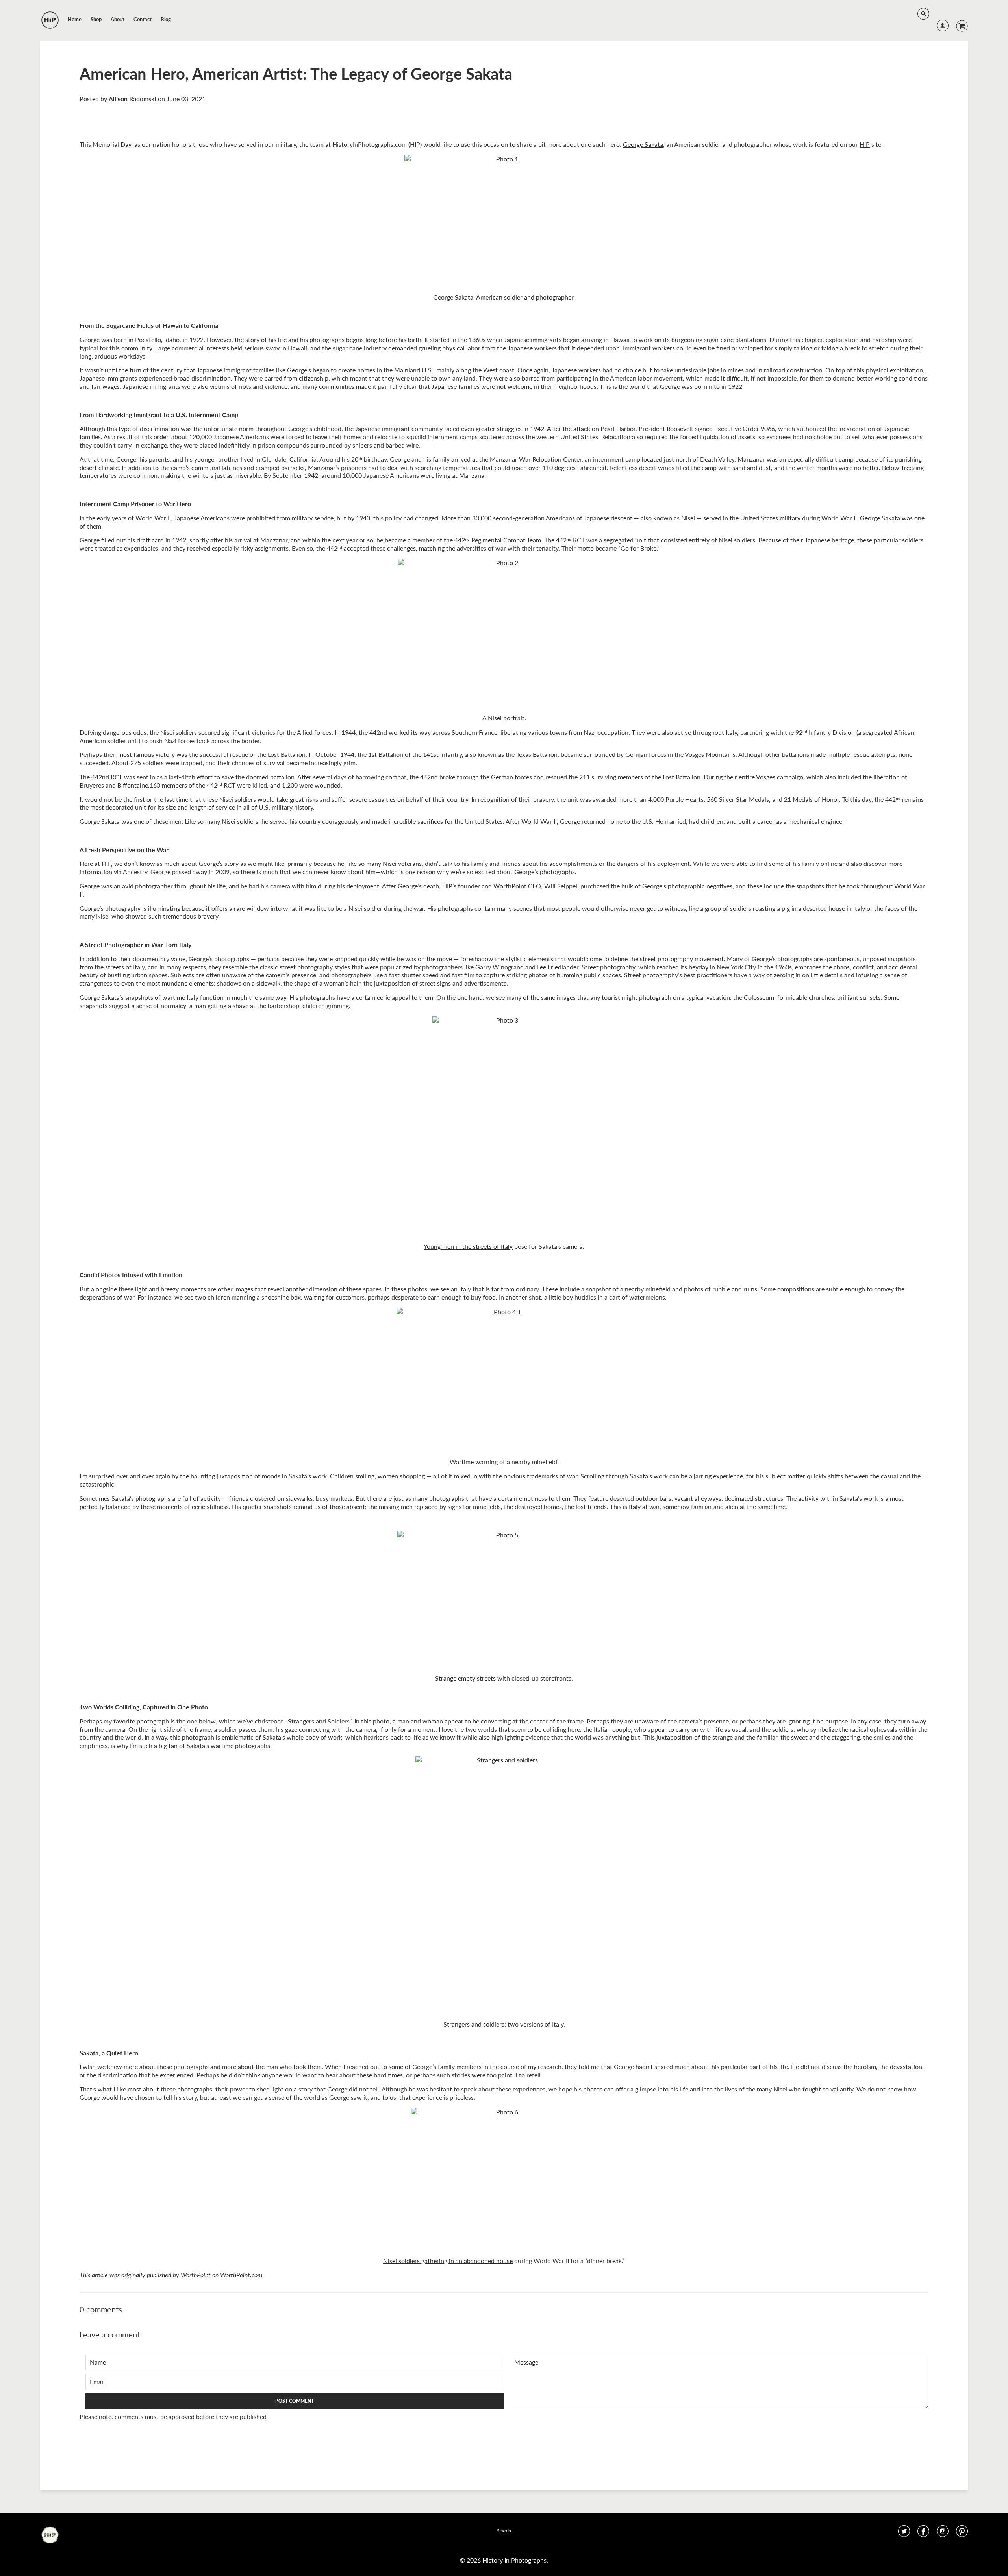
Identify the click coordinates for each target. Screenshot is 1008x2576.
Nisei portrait (506, 718)
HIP (865, 144)
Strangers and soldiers (474, 2024)
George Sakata (643, 144)
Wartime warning (474, 1462)
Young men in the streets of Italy (468, 1246)
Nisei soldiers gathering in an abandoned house (448, 2261)
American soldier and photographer (525, 297)
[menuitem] (75, 19)
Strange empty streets (465, 1678)
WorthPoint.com (241, 2275)
